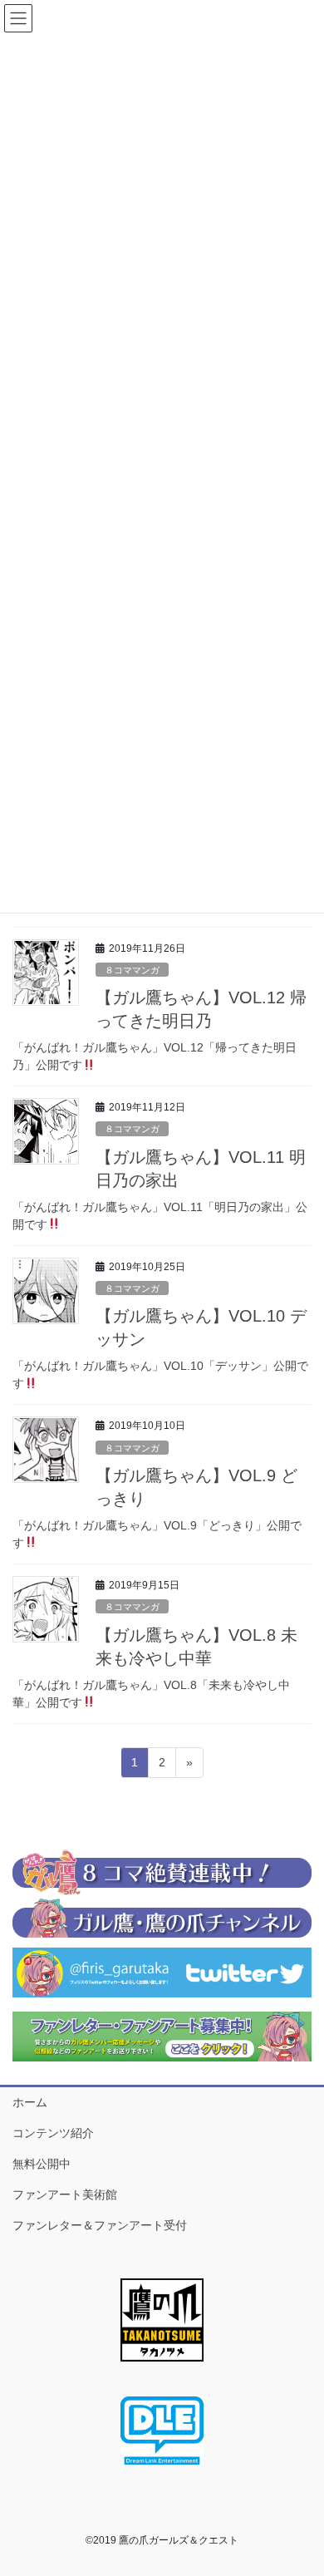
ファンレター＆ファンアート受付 (100, 2225)
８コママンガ (132, 970)
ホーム (30, 2102)
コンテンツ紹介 (53, 2133)
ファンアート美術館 (65, 2194)
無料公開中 (42, 2164)
